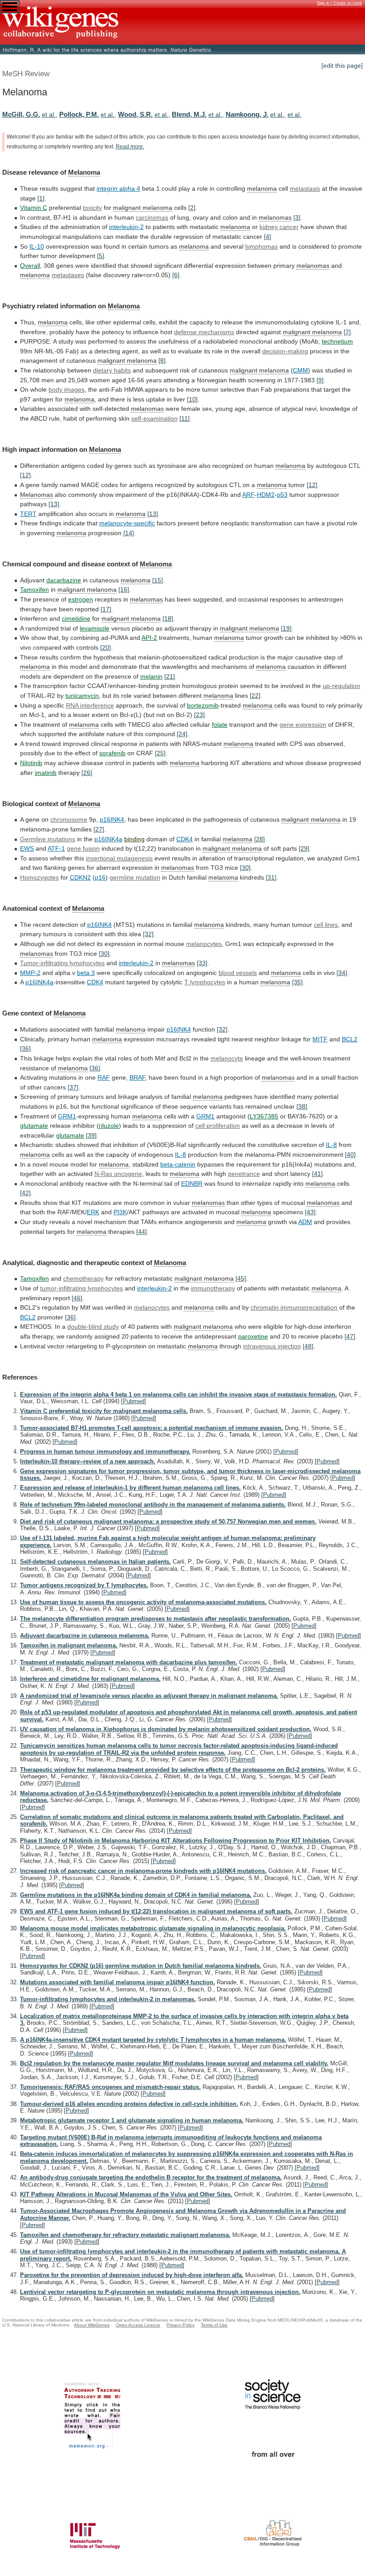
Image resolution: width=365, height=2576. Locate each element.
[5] (101, 256)
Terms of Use (214, 2325)
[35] (297, 982)
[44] (142, 1232)
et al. (49, 115)
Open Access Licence (138, 2325)
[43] (310, 1212)
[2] (192, 208)
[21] (170, 676)
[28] (260, 839)
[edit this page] (342, 66)
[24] (182, 734)
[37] (73, 1087)
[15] (158, 580)
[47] (350, 1336)
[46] (77, 1298)
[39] (91, 1135)
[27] (99, 829)
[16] (124, 590)
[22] (255, 696)
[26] (87, 773)
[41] (317, 1174)
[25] (160, 753)
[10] (192, 399)
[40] (350, 1155)
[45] (241, 1278)
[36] (25, 1048)
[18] (168, 618)
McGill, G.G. (21, 114)
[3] (297, 217)
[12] (25, 475)
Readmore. (130, 147)
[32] (148, 934)
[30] (245, 868)
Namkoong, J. (247, 114)
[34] (342, 973)
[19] (286, 628)
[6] (176, 275)
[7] (347, 332)
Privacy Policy (180, 2325)
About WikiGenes (92, 2325)
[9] (320, 380)
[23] (199, 715)
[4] (268, 237)
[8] (162, 360)
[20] (105, 647)
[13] (54, 504)
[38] (302, 1106)
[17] (106, 609)
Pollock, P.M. (79, 114)
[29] (304, 848)
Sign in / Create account (339, 3)
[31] (271, 877)
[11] (185, 418)
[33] (202, 963)
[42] (25, 1193)
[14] (129, 533)
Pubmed (134, 1401)
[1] (41, 198)
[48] (308, 1346)
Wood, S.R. (135, 114)
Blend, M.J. (189, 114)
